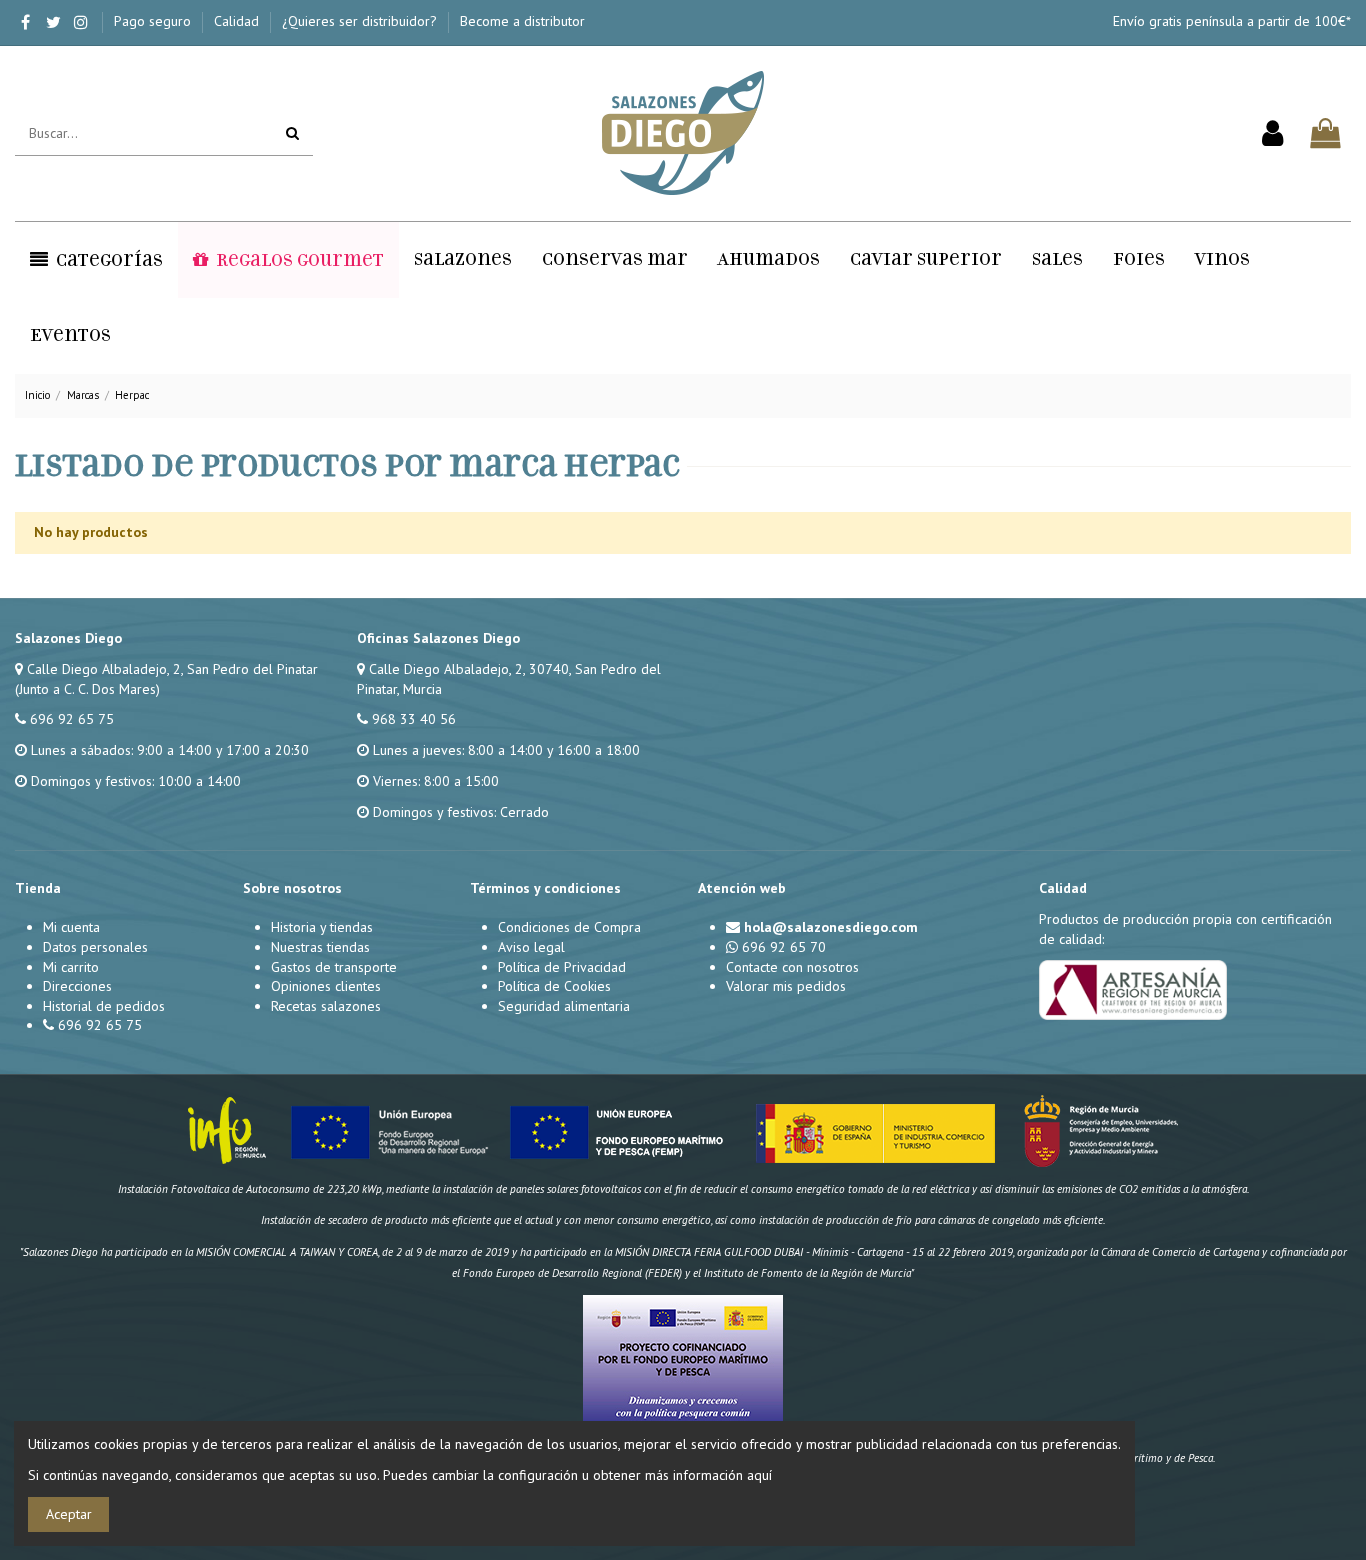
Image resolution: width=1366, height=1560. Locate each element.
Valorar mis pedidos (786, 986)
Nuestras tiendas (320, 947)
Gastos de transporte (334, 967)
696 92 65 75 (72, 719)
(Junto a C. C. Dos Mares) (87, 689)
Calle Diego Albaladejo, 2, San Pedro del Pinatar (172, 669)
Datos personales (95, 947)
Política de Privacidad (562, 967)
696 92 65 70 (784, 947)
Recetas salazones (326, 1006)
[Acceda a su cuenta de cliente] (1272, 134)
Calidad (238, 21)
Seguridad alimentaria (564, 1006)
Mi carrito (71, 967)
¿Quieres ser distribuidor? (361, 21)
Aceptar (69, 1514)
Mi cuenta (71, 927)
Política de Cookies (554, 986)
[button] (96, 260)
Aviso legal (531, 947)
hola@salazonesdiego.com (831, 927)
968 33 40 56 (414, 719)
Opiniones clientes (326, 986)
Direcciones (77, 986)
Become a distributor (522, 21)
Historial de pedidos (104, 1006)
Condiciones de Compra (569, 927)
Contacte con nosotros (792, 967)
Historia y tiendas (322, 927)
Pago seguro (154, 21)
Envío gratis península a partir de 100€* (1232, 21)
